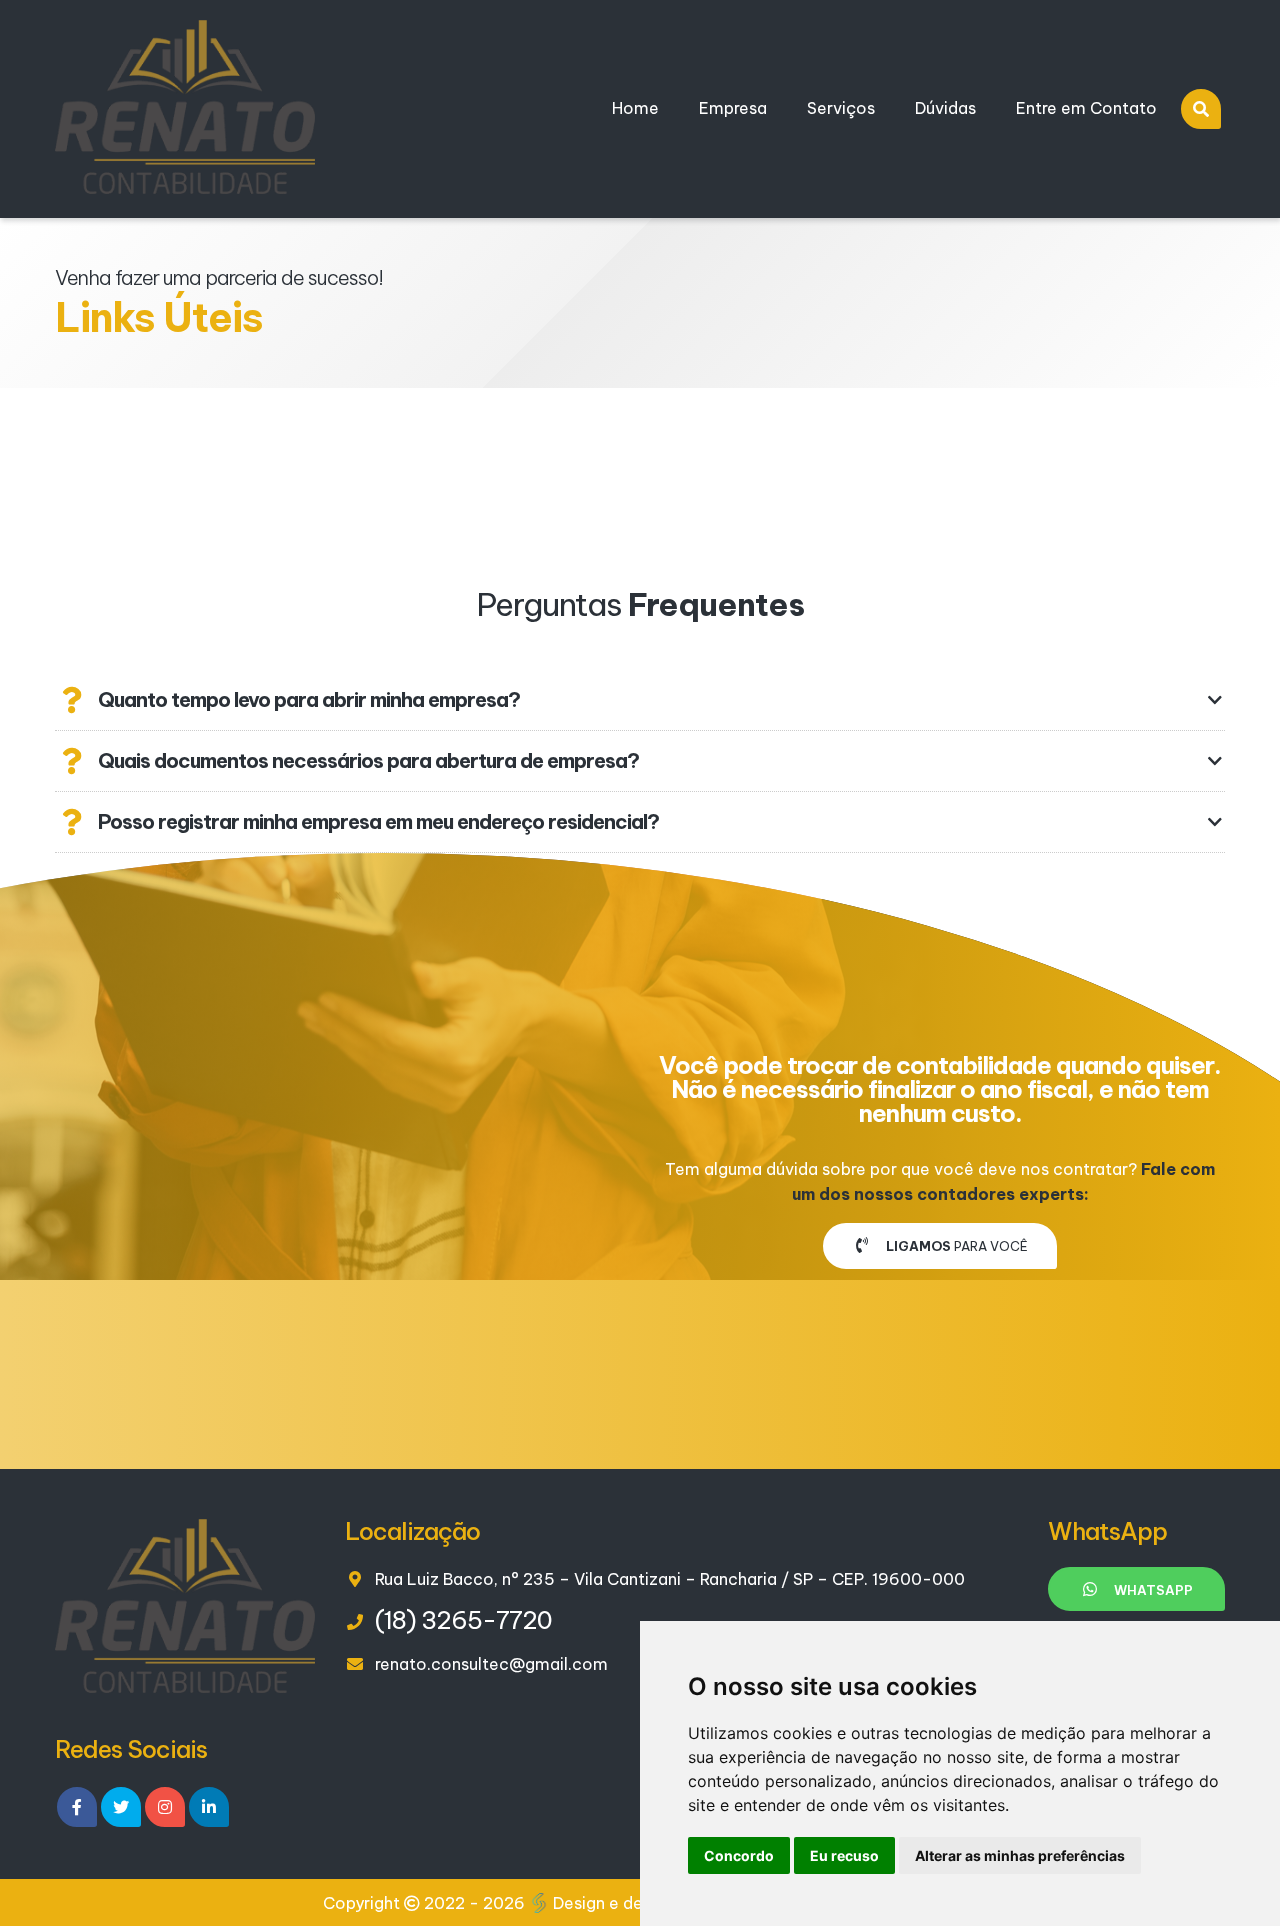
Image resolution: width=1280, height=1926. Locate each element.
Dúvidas (945, 108)
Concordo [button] (739, 1855)
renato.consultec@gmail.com (491, 1664)
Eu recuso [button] (844, 1855)
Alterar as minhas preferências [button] (1020, 1855)
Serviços (841, 108)
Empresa (733, 108)
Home (635, 108)
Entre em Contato (1086, 108)
